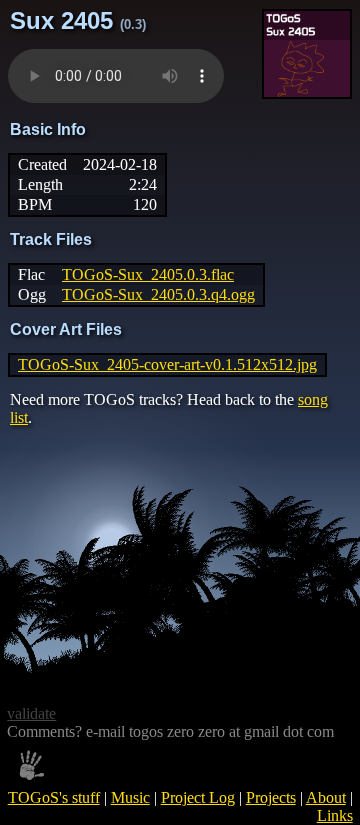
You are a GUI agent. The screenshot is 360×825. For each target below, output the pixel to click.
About (326, 797)
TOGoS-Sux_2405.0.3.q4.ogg (158, 294)
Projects (271, 797)
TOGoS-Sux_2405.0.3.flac (148, 274)
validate (31, 713)
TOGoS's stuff (54, 797)
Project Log (198, 797)
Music (130, 797)
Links (335, 815)
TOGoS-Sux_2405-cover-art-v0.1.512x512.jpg (167, 364)
